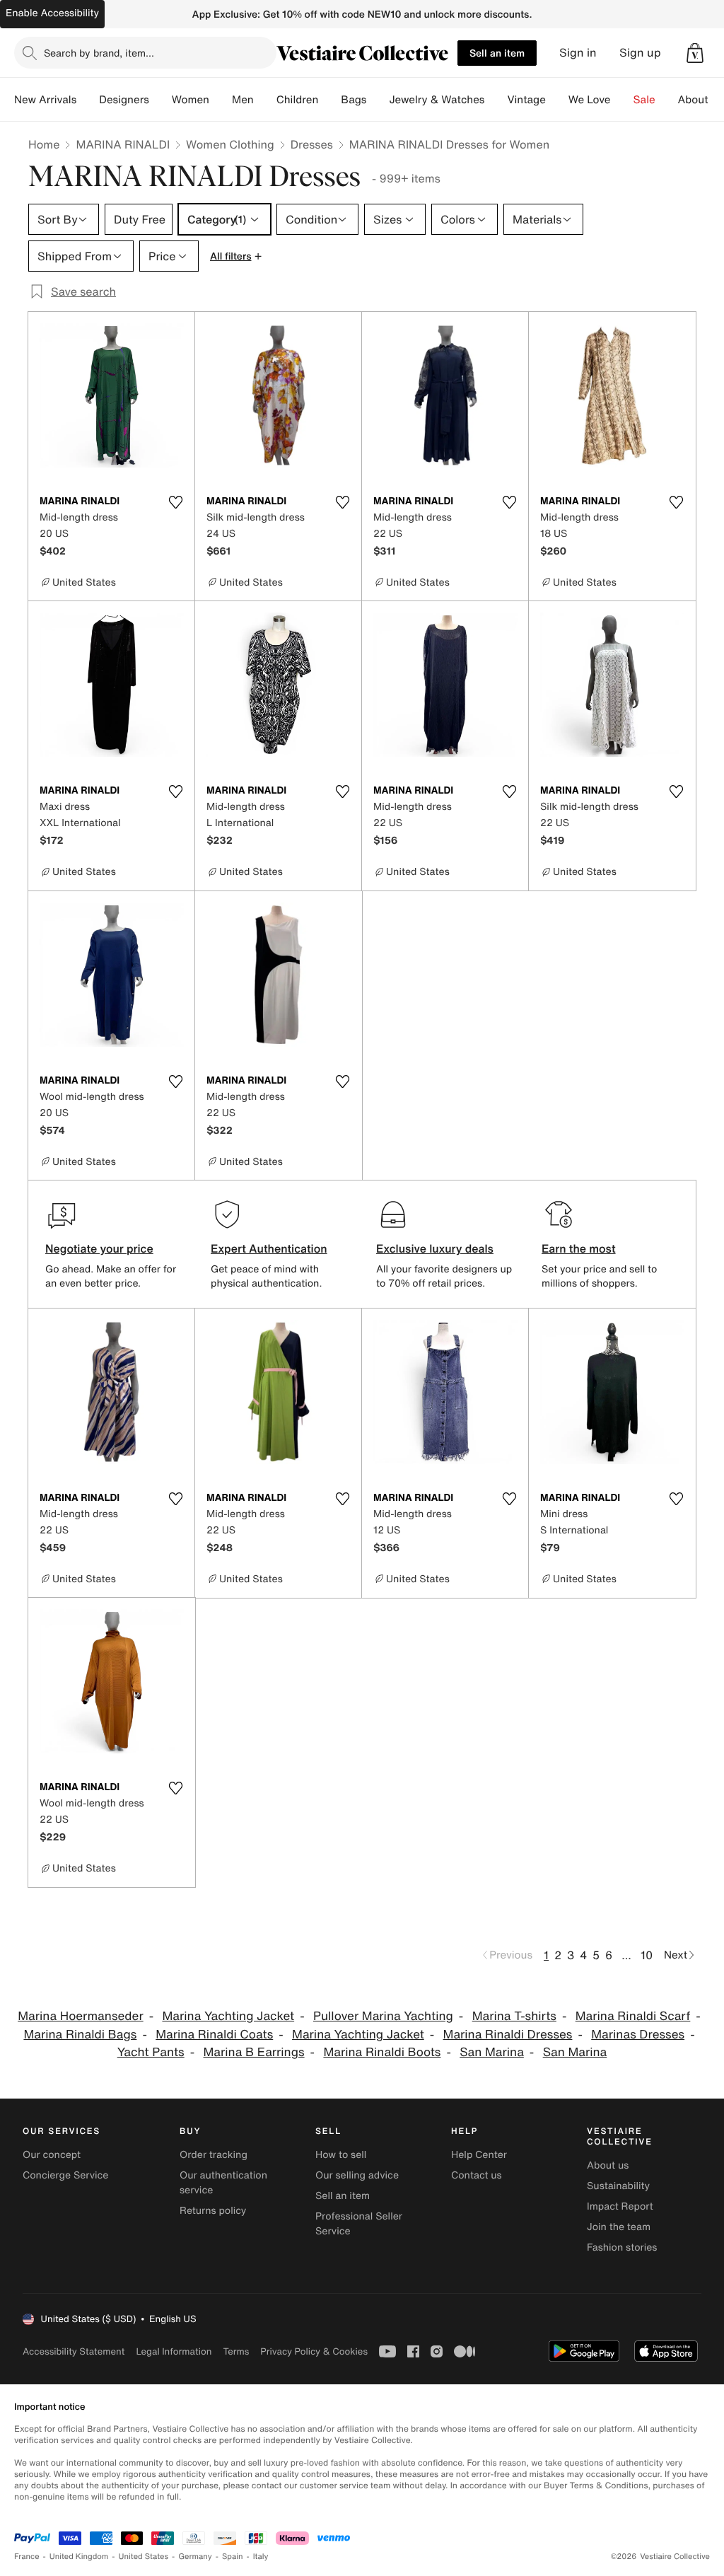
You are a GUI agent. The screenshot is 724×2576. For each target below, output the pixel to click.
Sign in (578, 53)
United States (144, 2557)
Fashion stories (622, 2247)
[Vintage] (557, 100)
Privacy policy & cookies (314, 2351)
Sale (644, 100)
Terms (236, 2351)
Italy (261, 2557)
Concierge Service (65, 2175)
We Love (590, 100)
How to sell (341, 2155)
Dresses (312, 144)
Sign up (640, 53)
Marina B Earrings (254, 2052)
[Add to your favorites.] (175, 502)
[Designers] (160, 100)
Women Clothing (230, 144)
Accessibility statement (74, 2351)
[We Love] (622, 100)
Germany (195, 2557)
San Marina (492, 2052)
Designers (124, 100)
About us (608, 2165)
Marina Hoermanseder (80, 2016)
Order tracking (214, 2155)
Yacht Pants (151, 2052)
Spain (233, 2557)
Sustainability (618, 2186)
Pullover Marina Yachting (383, 2016)
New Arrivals (45, 100)
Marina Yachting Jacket (228, 2016)
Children (298, 100)
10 (647, 1955)
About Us (701, 100)
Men (243, 100)
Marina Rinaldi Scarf (633, 2016)
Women (191, 100)
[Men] (265, 100)
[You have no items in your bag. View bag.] (695, 53)
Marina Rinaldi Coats (214, 2035)
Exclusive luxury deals (435, 1248)
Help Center (479, 2155)
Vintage (526, 100)
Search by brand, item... (99, 53)
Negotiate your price (99, 1248)
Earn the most (579, 1248)
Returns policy (213, 2211)
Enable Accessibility (52, 13)
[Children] (329, 100)
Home (44, 144)
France (27, 2557)
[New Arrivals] (88, 100)
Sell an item (497, 53)
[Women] (221, 100)
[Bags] (378, 100)
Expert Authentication (269, 1248)
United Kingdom (79, 2557)
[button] (695, 53)
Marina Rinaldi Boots (382, 2052)
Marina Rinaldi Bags (80, 2035)
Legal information (174, 2351)
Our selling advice (357, 2175)
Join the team (619, 2227)
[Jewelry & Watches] (496, 100)
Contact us (477, 2175)
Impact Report (620, 2206)
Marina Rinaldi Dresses (508, 2035)
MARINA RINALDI (123, 144)
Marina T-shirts (514, 2016)
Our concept (52, 2155)
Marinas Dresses (638, 2035)
